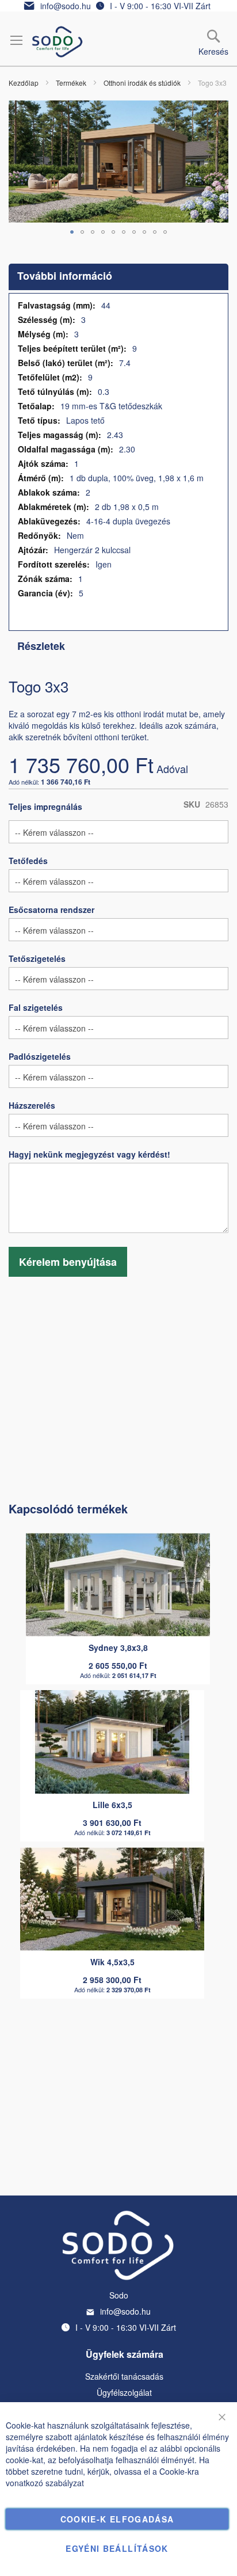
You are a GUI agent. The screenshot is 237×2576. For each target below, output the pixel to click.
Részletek (41, 646)
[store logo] (58, 42)
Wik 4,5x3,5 (112, 1962)
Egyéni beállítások (117, 2548)
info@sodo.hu (66, 6)
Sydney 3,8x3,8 (118, 1647)
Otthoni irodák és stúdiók (142, 83)
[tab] (118, 277)
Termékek (71, 83)
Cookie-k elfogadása (117, 2519)
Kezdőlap (24, 83)
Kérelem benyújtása (68, 1262)
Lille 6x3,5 (112, 1805)
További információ (65, 276)
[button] (72, 232)
